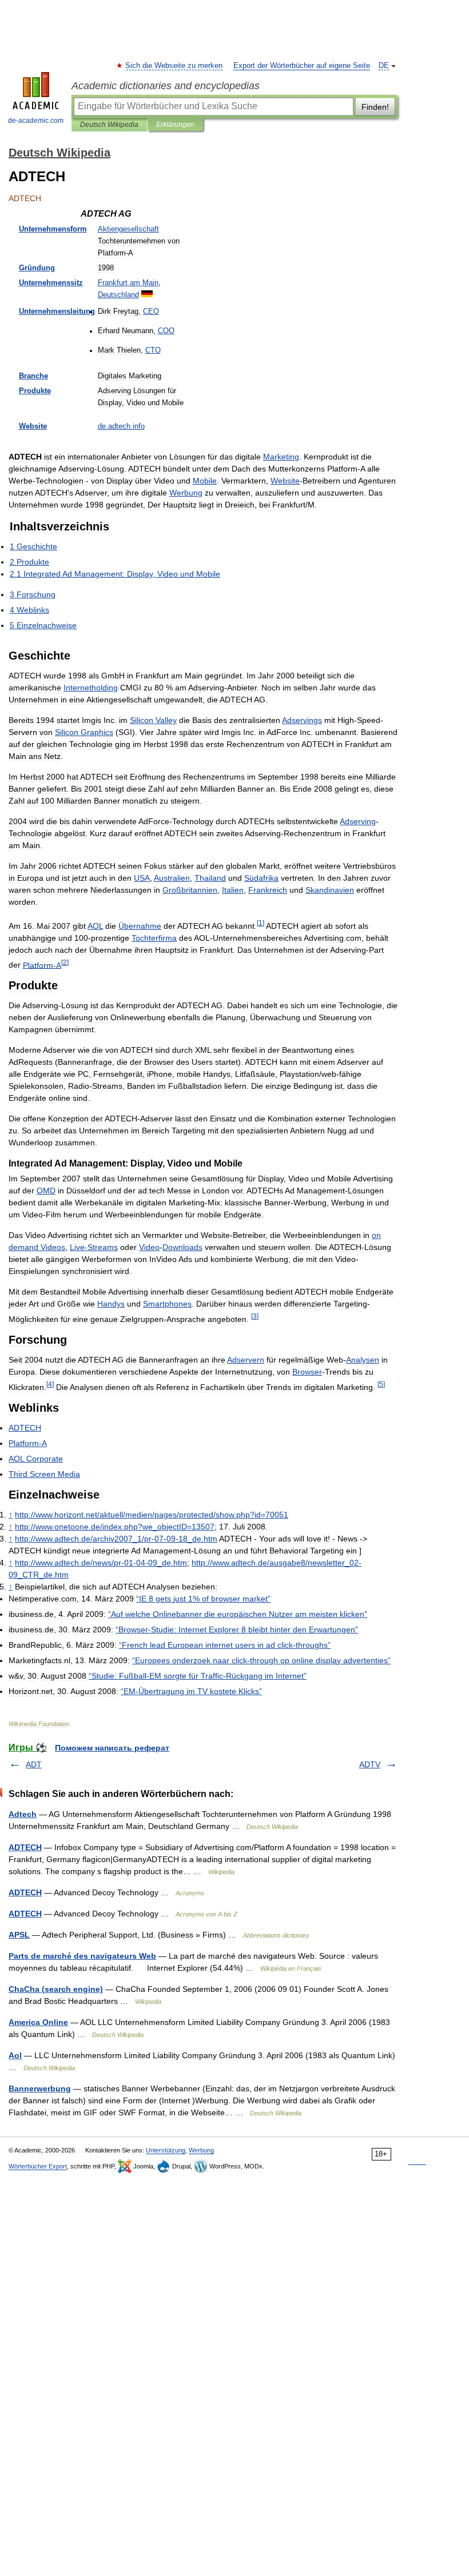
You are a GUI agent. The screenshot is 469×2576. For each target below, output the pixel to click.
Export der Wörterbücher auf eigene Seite (302, 66)
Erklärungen (175, 125)
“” (238, 1614)
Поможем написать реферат (112, 1748)
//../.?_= (115, 1527)
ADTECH (25, 1847)
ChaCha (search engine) (56, 1989)
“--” (198, 1676)
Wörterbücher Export (38, 2166)
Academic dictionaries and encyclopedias (166, 86)
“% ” (203, 1599)
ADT (34, 1764)
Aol (15, 2055)
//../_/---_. (116, 1539)
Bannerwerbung (40, 2088)
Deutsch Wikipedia (109, 125)
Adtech (23, 1814)
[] (261, 923)
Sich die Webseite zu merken (174, 66)
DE (384, 66)
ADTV (370, 1764)
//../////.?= (152, 1515)
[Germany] (147, 295)
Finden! (375, 107)
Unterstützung (166, 2150)
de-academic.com (36, 121)
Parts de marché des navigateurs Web (82, 1956)
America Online (38, 2022)
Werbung (201, 2150)
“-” (237, 1630)
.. (121, 426)
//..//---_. (101, 1563)
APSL (19, 1935)
